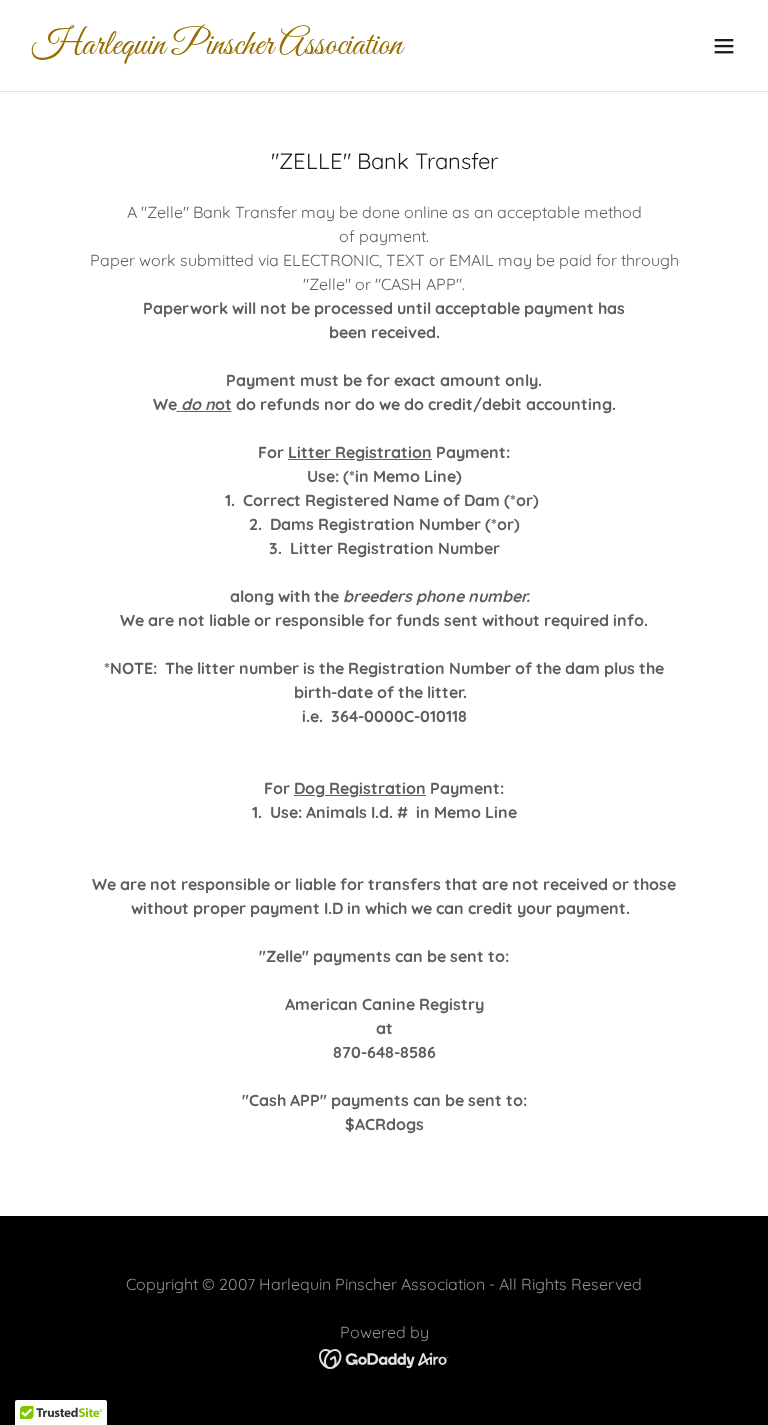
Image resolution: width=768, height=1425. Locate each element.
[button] (724, 46)
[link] (217, 48)
